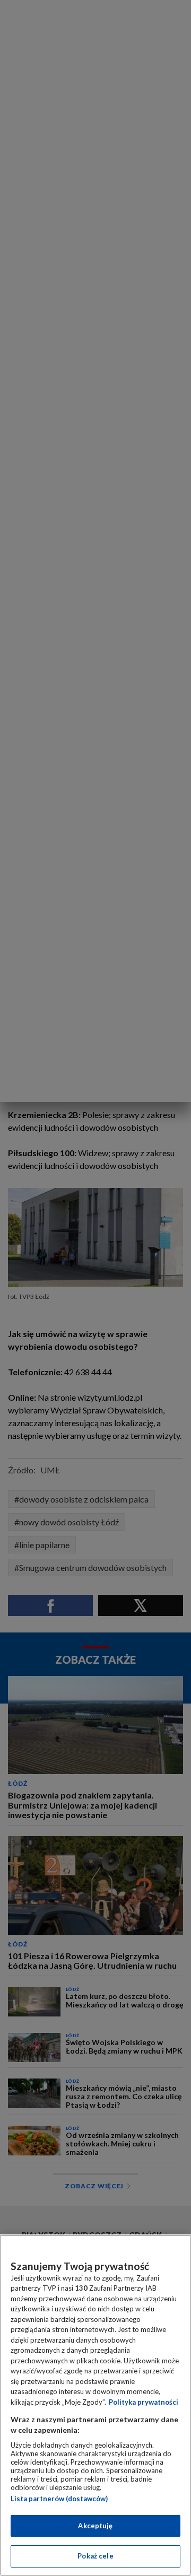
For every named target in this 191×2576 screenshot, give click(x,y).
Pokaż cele (95, 2556)
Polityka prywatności (144, 2402)
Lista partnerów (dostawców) (59, 2499)
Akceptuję (95, 2526)
